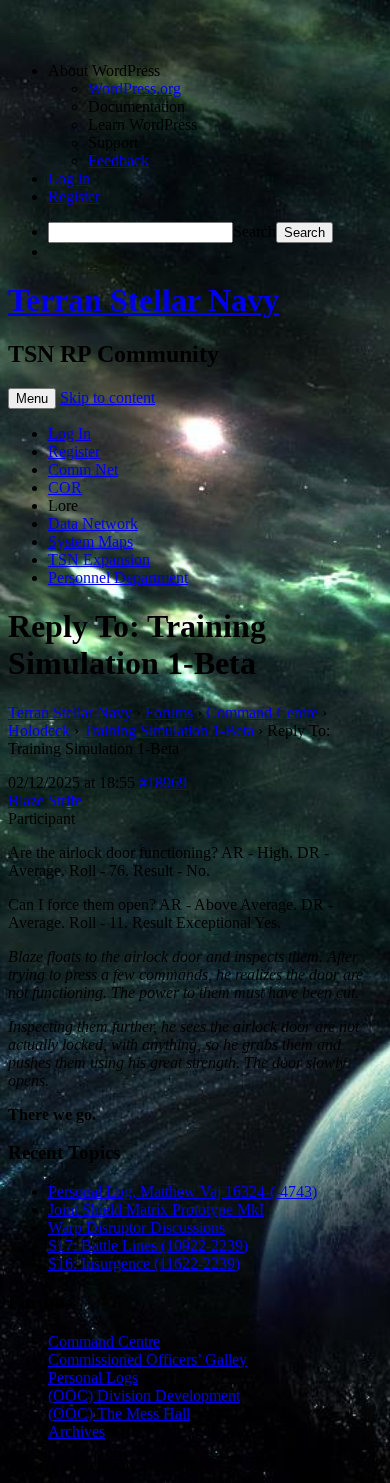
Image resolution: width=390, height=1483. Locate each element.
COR (65, 487)
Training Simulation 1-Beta (168, 730)
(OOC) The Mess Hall (119, 1413)
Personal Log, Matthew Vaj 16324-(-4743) (182, 1191)
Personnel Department (118, 577)
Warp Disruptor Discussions (136, 1227)
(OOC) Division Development (144, 1395)
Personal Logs (93, 1377)
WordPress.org (134, 88)
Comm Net (83, 469)
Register (74, 196)
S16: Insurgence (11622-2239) (144, 1263)
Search (254, 231)
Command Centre (262, 712)
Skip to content (107, 397)
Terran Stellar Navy (143, 300)
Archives (76, 1431)
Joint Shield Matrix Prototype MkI (156, 1209)
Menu (32, 398)
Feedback (118, 160)
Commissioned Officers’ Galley (147, 1359)
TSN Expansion (99, 559)
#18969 (163, 782)
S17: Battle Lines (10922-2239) (148, 1245)
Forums (169, 712)
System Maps (90, 541)
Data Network (93, 523)
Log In (69, 433)
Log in (69, 178)
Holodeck (39, 730)
